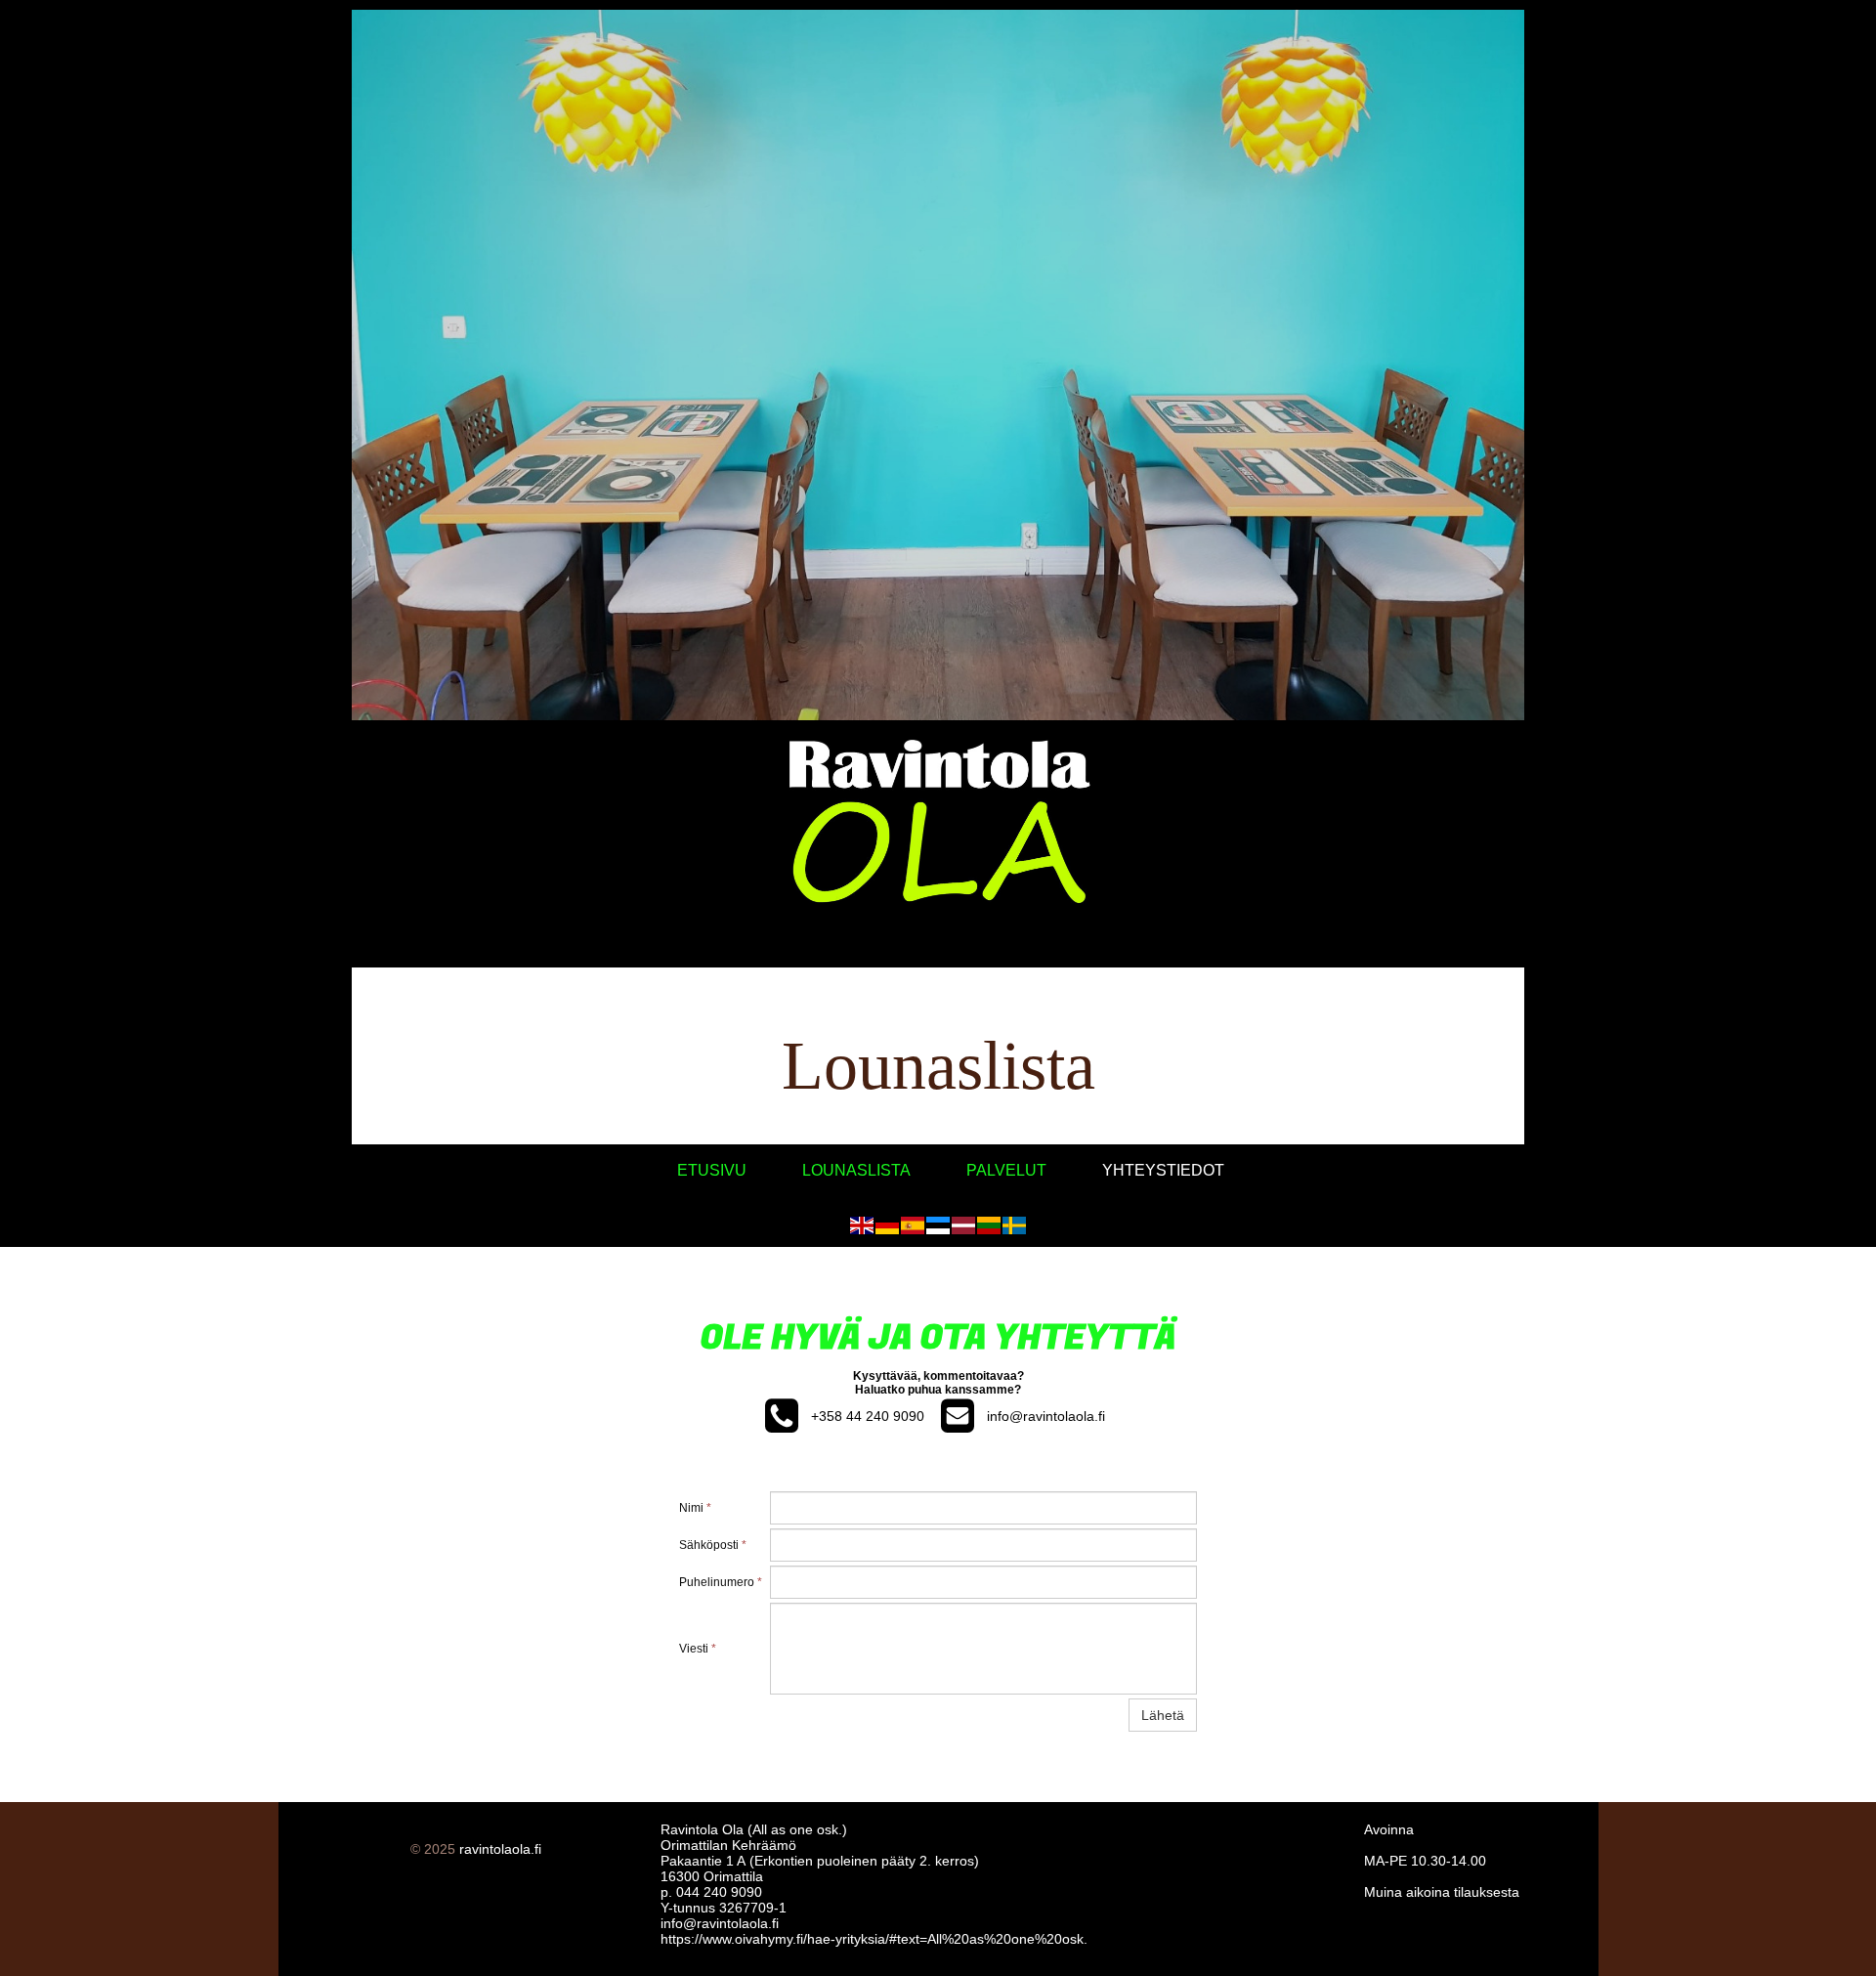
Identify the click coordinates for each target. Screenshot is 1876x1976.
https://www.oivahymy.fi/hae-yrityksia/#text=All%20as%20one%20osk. (874, 1939)
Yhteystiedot (1163, 1170)
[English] (862, 1224)
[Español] (913, 1224)
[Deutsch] (887, 1224)
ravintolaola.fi (500, 1849)
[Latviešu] (963, 1224)
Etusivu (712, 1170)
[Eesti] (938, 1224)
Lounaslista (856, 1170)
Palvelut (1006, 1170)
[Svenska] (1014, 1224)
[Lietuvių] (989, 1224)
